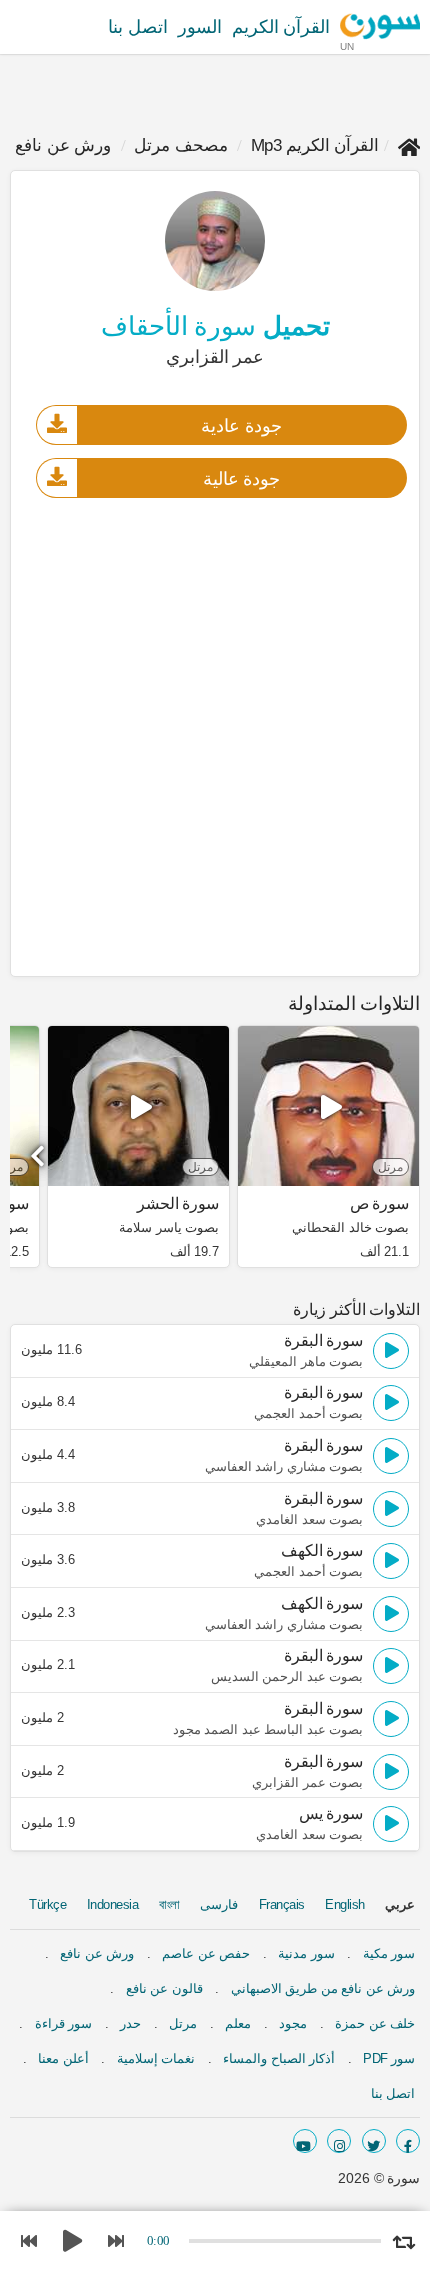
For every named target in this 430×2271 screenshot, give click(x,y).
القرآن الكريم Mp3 (315, 145)
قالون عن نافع (164, 1988)
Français (282, 1904)
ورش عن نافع (63, 145)
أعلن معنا (63, 2058)
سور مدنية (306, 1953)
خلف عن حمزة (375, 2023)
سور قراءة (64, 2023)
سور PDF (389, 2058)
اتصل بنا (138, 27)
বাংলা (169, 1904)
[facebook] (408, 2141)
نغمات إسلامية (156, 2058)
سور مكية (389, 1953)
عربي (400, 1904)
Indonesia (113, 1904)
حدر (130, 2023)
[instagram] (339, 2141)
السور (200, 27)
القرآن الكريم (281, 27)
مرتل (183, 2023)
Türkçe (47, 1904)
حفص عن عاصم (206, 1953)
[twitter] (374, 2141)
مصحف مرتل (181, 145)
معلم (238, 2023)
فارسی (219, 1904)
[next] (40, 1149)
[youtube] (305, 2141)
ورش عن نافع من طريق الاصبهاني (323, 1988)
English (345, 1904)
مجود (293, 2023)
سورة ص (379, 1204)
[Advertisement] (215, 736)
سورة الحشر (178, 1204)
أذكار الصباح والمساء (279, 2058)
